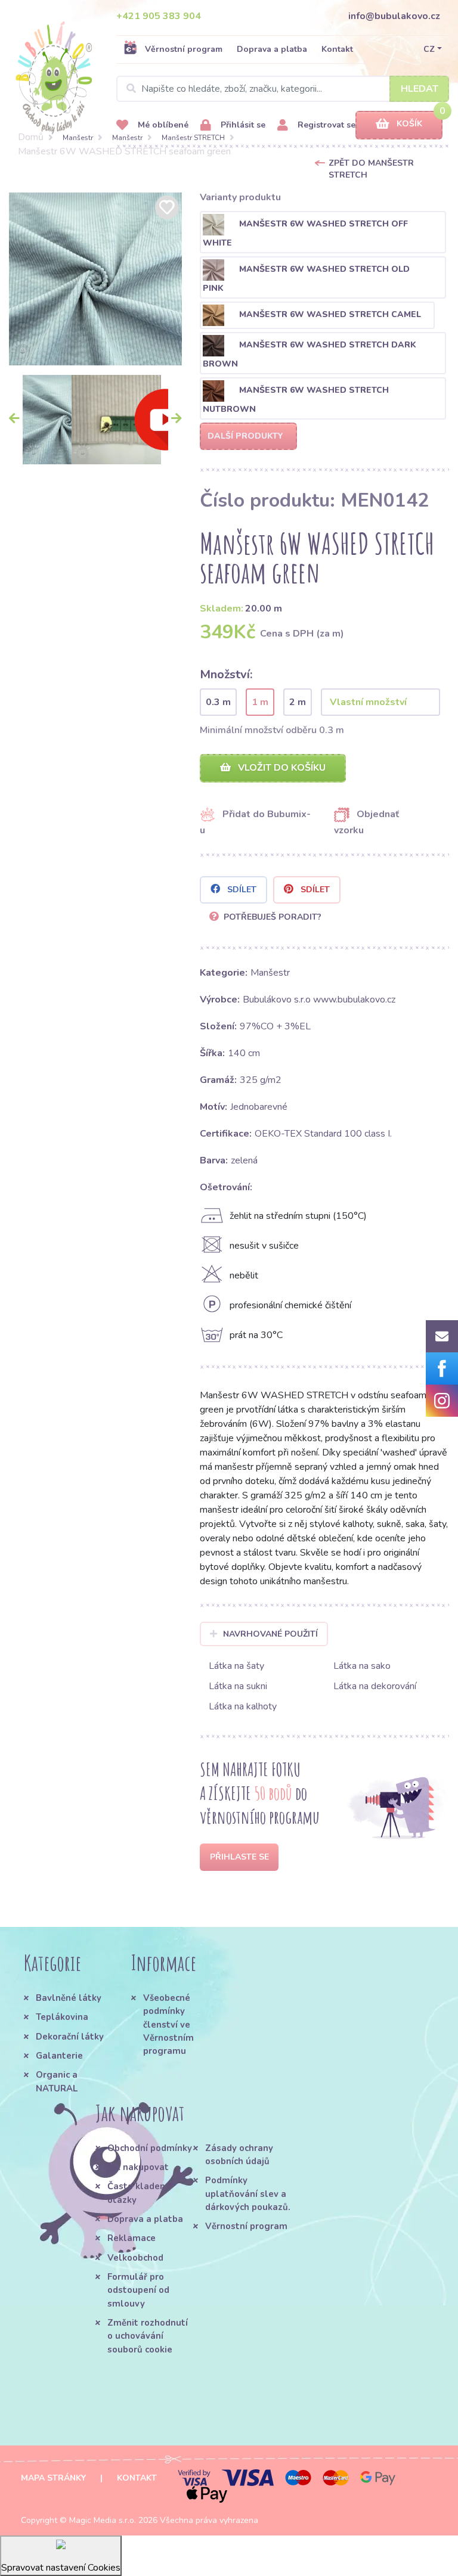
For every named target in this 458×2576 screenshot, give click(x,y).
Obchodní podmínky (150, 2148)
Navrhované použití (270, 1634)
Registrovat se (325, 125)
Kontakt (337, 49)
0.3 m (218, 702)
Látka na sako (362, 1666)
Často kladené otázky (139, 2193)
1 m (260, 702)
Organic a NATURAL (57, 2081)
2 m (298, 702)
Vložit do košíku (281, 768)
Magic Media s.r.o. (103, 2520)
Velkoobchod (135, 2258)
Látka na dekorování (375, 1686)
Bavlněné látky (69, 1998)
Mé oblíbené (162, 125)
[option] (95, 279)
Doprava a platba (272, 49)
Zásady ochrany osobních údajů (239, 2155)
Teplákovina (62, 2017)
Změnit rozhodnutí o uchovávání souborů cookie (148, 2336)
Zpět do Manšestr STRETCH (371, 169)
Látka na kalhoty (243, 1706)
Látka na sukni (238, 1686)
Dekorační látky (70, 2037)
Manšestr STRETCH (193, 138)
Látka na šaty (236, 1666)
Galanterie (59, 2056)
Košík (409, 124)
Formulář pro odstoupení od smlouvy (138, 2290)
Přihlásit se (242, 125)
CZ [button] (429, 49)
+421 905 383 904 (159, 16)
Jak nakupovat (138, 2167)
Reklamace (131, 2238)
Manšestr (78, 138)
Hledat (420, 89)
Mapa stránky (53, 2478)
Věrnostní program (184, 49)
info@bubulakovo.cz (394, 16)
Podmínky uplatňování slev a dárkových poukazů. (248, 2194)
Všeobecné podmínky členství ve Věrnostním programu (168, 2024)
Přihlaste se (239, 1857)
